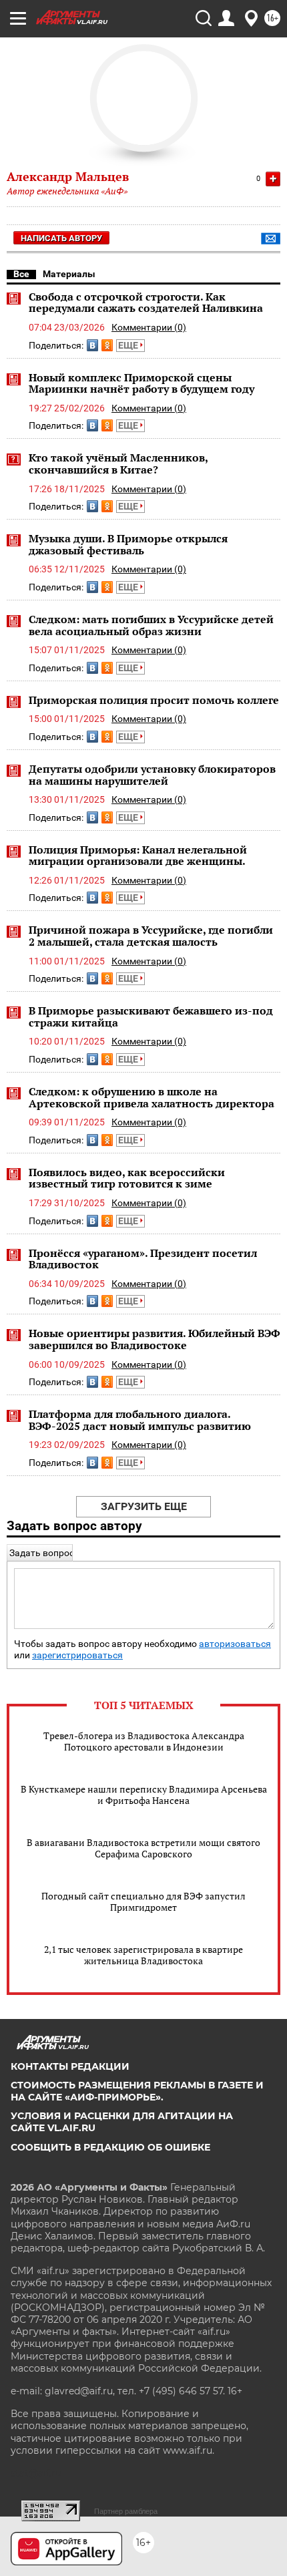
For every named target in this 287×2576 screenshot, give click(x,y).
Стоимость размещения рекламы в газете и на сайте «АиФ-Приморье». (137, 2091)
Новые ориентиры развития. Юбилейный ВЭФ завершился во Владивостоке (155, 1339)
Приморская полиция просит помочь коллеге (154, 700)
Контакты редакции (70, 2066)
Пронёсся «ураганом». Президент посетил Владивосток (143, 1259)
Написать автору (61, 238)
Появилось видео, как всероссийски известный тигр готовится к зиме (127, 1178)
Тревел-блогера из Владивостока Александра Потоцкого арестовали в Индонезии (144, 1741)
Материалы (69, 274)
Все (21, 274)
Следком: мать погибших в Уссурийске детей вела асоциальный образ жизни (151, 625)
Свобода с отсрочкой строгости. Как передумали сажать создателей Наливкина (146, 303)
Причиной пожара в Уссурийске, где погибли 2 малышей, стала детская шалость (151, 936)
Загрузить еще (144, 1506)
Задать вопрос (42, 1553)
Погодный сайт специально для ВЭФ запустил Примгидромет (143, 1901)
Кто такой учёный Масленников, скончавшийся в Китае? (118, 464)
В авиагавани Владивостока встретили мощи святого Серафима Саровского (143, 1848)
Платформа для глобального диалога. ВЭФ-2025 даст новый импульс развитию (140, 1420)
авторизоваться (235, 1644)
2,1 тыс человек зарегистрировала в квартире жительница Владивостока (143, 1955)
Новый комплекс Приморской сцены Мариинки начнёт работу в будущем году (141, 383)
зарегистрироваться (77, 1655)
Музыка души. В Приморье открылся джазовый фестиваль (128, 544)
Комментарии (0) (149, 327)
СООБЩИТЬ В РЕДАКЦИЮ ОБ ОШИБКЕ (110, 2147)
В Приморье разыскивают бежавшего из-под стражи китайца (151, 1017)
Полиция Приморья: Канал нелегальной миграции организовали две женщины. (138, 856)
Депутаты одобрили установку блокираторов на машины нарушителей (152, 775)
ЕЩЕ (129, 345)
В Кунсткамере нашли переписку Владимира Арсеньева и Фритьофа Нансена (144, 1795)
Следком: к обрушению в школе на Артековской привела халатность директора (152, 1097)
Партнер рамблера (126, 2511)
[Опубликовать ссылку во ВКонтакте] (92, 345)
